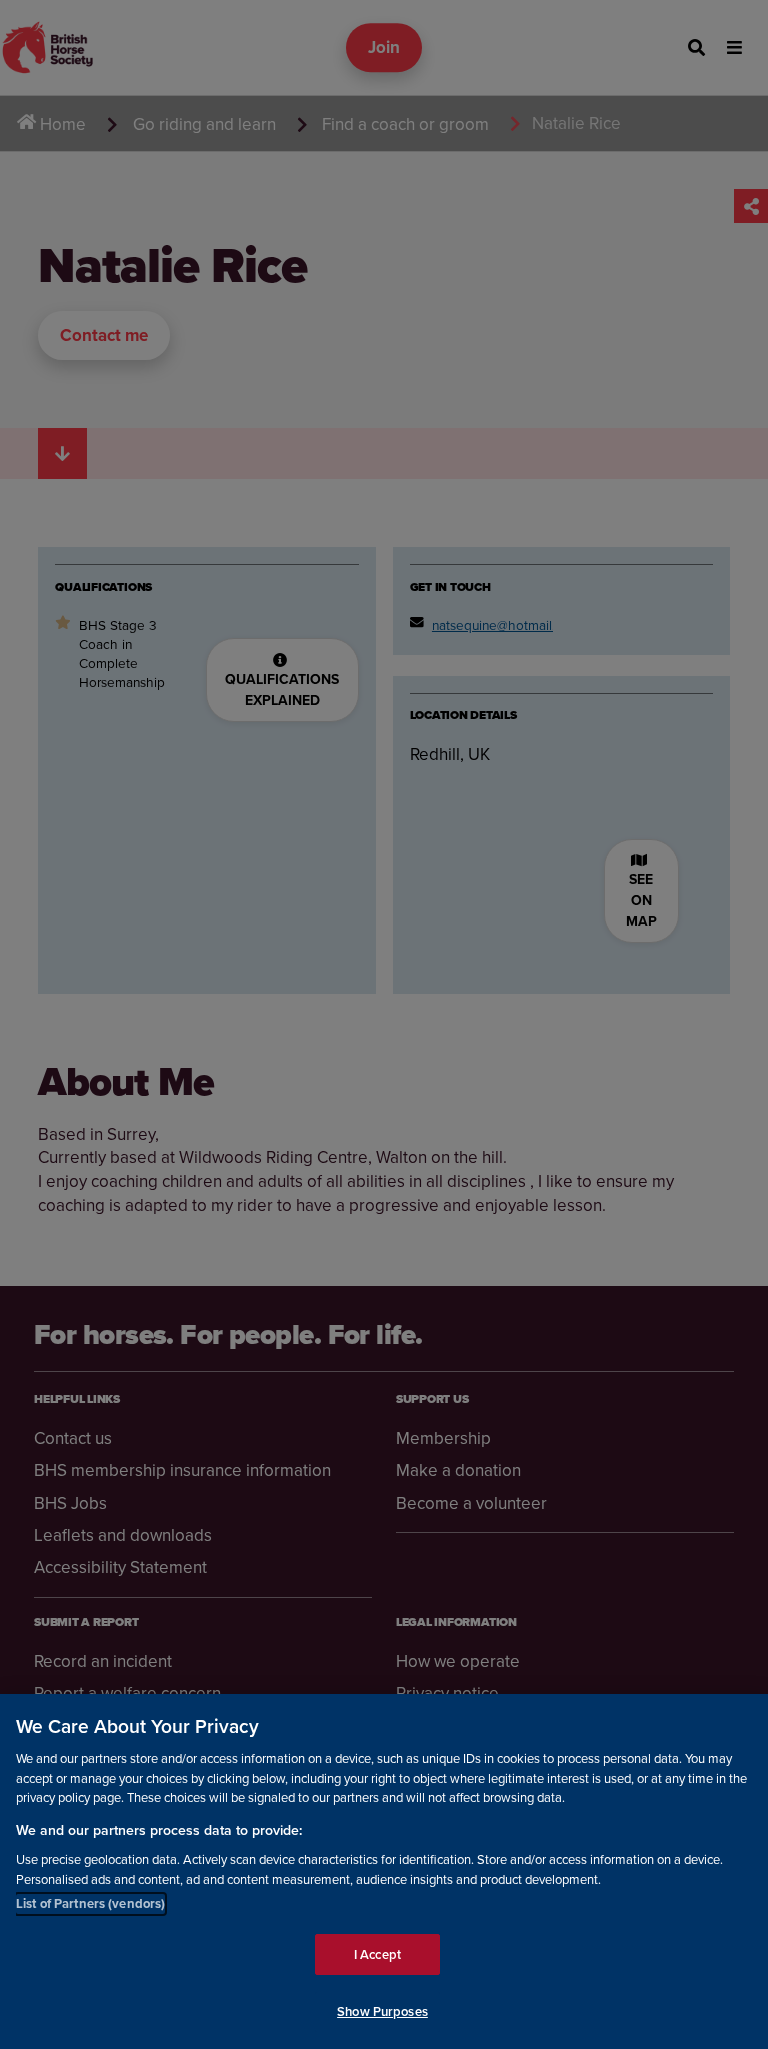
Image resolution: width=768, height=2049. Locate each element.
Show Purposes (382, 2011)
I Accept (377, 1954)
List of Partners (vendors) (90, 1903)
